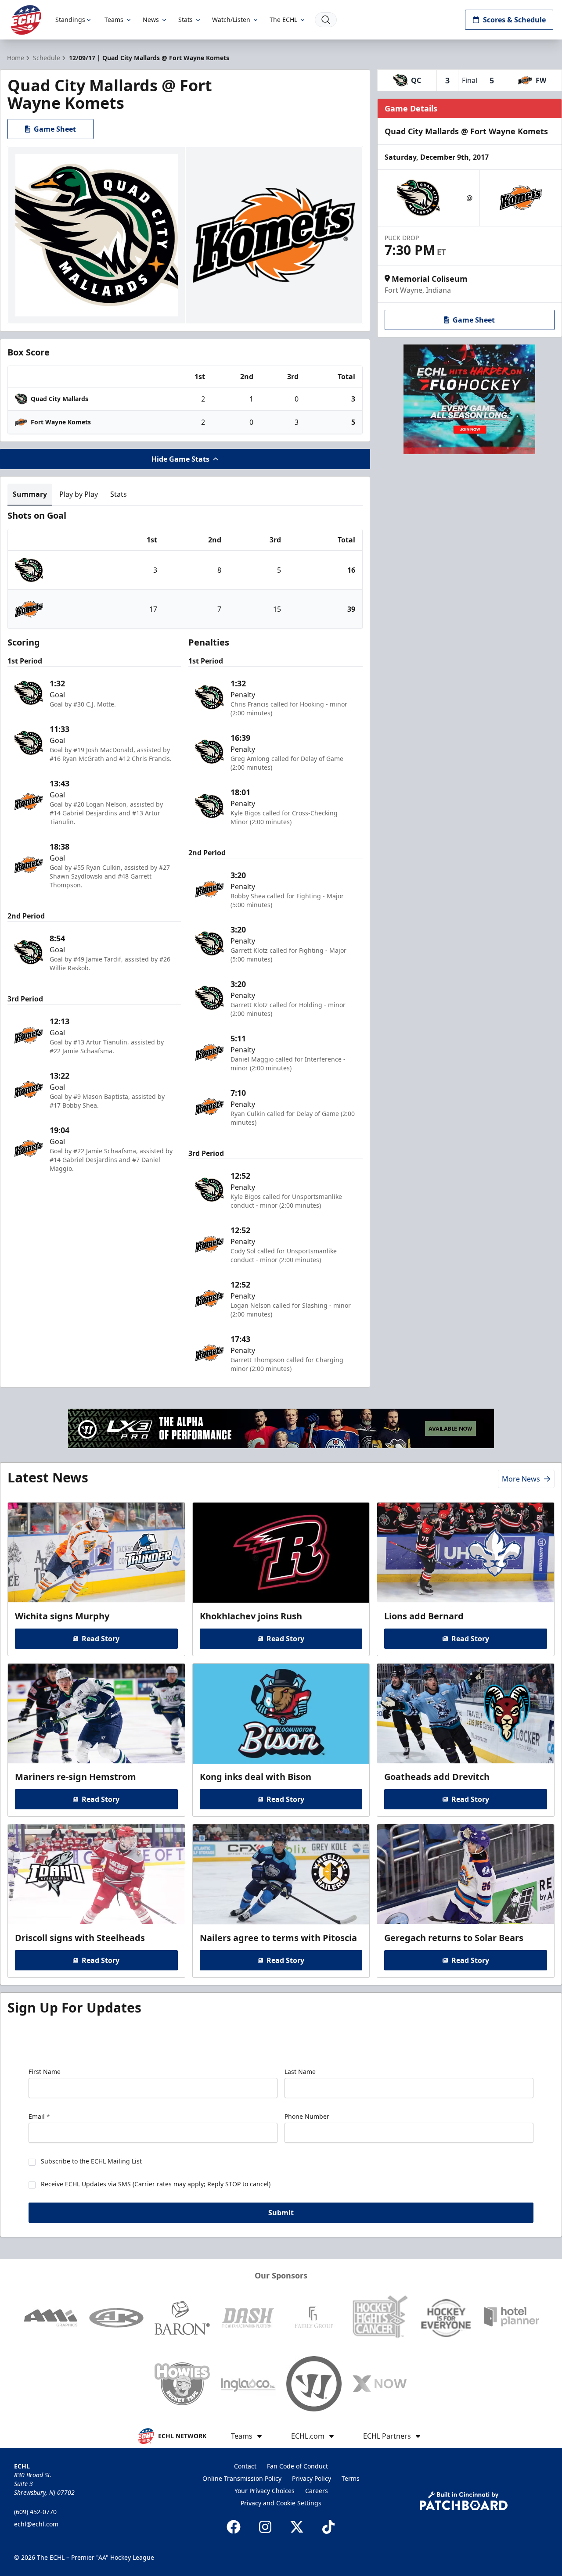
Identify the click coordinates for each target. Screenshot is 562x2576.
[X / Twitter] (297, 2527)
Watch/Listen (231, 20)
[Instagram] (265, 2527)
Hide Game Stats (180, 459)
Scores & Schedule (514, 20)
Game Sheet (55, 129)
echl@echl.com (36, 2524)
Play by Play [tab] (79, 494)
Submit (281, 2213)
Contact (245, 2466)
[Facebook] (234, 2527)
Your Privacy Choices (265, 2491)
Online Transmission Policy (242, 2478)
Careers (317, 2491)
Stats (186, 20)
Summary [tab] (30, 494)
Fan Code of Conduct (297, 2466)
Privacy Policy (312, 2478)
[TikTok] (328, 2527)
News (151, 20)
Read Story (101, 1639)
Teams (114, 20)
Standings (70, 20)
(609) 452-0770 (35, 2512)
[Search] (326, 20)
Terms (351, 2478)
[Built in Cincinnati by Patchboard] (464, 2501)
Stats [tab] (119, 494)
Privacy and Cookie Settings (281, 2503)
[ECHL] (26, 20)
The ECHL (283, 20)
